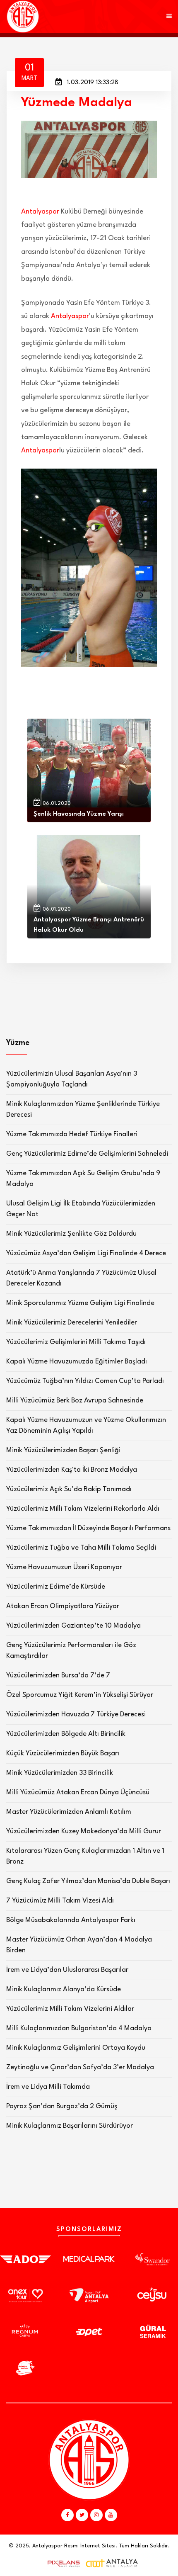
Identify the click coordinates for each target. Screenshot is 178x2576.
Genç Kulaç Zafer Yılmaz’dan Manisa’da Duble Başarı (88, 1881)
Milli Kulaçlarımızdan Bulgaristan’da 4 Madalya (79, 2028)
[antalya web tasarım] (62, 2564)
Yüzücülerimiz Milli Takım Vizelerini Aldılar (70, 2009)
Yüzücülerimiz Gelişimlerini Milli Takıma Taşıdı (76, 1342)
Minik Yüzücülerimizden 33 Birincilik (60, 1773)
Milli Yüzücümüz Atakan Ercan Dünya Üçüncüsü (78, 1792)
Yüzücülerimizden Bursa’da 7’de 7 (58, 1676)
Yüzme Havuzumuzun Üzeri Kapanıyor (64, 1567)
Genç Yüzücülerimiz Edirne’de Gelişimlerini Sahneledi (87, 1154)
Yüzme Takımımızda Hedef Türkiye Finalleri (72, 1134)
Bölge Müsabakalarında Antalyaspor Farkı (71, 1920)
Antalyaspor (40, 212)
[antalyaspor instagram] (96, 2515)
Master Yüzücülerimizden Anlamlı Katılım (69, 1812)
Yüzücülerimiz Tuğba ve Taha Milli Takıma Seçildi (81, 1548)
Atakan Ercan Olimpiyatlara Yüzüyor (63, 1606)
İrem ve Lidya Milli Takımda (48, 2087)
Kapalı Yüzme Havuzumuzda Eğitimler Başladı (77, 1362)
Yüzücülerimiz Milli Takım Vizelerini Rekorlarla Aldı (83, 1509)
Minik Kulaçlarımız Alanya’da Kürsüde (64, 1989)
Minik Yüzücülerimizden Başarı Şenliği (63, 1450)
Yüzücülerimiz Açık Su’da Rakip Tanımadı (69, 1489)
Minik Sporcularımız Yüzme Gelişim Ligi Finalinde (80, 1303)
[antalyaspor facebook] (67, 2515)
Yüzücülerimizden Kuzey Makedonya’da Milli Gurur (84, 1831)
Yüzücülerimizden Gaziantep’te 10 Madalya (73, 1626)
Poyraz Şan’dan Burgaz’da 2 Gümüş (62, 2106)
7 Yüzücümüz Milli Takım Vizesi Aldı (60, 1901)
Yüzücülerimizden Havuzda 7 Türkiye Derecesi (76, 1714)
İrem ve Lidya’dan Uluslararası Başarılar (67, 1970)
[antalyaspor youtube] (111, 2515)
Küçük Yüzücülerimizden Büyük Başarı (63, 1753)
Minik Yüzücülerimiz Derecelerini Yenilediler (72, 1323)
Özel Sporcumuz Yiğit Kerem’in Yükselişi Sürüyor (80, 1695)
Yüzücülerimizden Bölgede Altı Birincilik (66, 1734)
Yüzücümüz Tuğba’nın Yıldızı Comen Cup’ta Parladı (85, 1381)
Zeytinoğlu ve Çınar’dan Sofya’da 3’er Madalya (80, 2067)
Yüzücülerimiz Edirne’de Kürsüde (56, 1587)
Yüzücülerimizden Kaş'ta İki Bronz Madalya (72, 1470)
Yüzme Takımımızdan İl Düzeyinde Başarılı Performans (88, 1528)
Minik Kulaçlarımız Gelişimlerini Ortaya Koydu (76, 2048)
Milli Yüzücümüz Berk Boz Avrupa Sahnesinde (75, 1401)
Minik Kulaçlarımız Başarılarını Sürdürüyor (70, 2126)
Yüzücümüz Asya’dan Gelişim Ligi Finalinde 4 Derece (86, 1253)
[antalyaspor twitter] (82, 2515)
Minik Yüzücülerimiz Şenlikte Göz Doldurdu (71, 1234)
